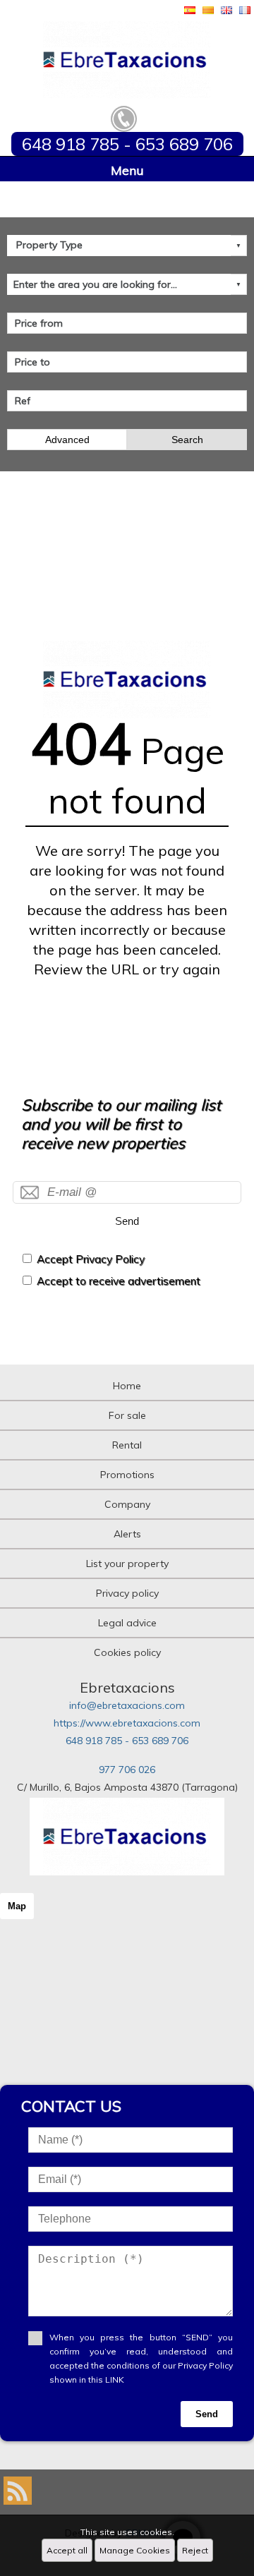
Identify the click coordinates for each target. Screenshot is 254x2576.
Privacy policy (127, 1593)
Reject (195, 2550)
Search (187, 440)
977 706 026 (127, 1770)
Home (127, 1386)
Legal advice (127, 1623)
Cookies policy (127, 1652)
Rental (127, 1445)
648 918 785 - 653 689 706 (127, 1741)
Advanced (67, 440)
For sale (127, 1415)
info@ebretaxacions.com (127, 1705)
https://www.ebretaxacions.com (127, 1723)
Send (127, 1221)
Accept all (67, 2550)
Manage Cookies (135, 2550)
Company (127, 1504)
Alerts (127, 1534)
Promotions (127, 1475)
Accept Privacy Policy (91, 1259)
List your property (127, 1564)
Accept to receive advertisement (119, 1281)
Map (17, 1906)
